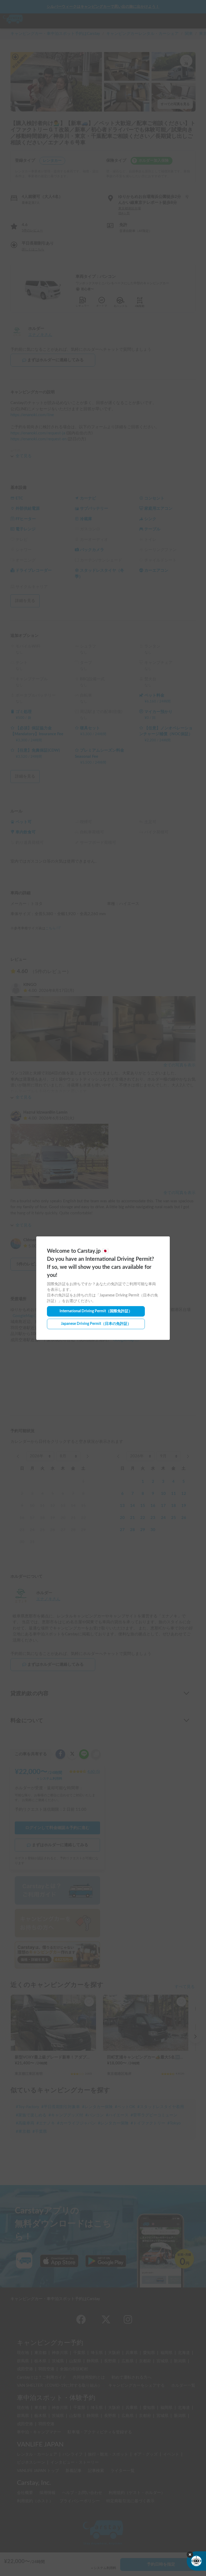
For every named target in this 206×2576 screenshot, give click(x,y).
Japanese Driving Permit (96, 1324)
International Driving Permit (96, 1311)
